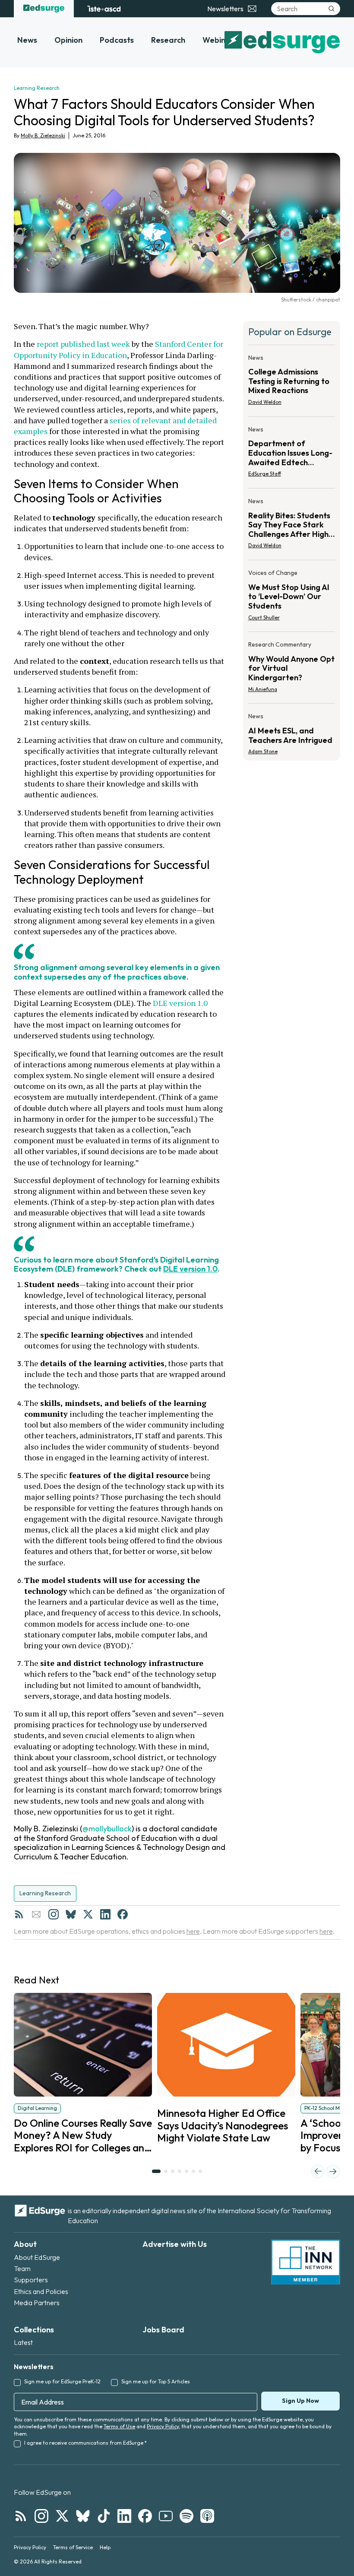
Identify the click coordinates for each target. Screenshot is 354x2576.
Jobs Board (163, 2330)
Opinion (68, 40)
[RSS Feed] (19, 1914)
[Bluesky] (71, 1914)
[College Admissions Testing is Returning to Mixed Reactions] (292, 382)
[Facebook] (123, 1914)
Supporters (31, 2280)
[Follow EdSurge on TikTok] (104, 2516)
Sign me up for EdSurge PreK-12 (62, 2381)
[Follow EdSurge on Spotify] (186, 2516)
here (193, 1931)
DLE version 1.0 (180, 1003)
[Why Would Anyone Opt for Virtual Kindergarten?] (292, 669)
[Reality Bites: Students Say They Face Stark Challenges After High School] (292, 526)
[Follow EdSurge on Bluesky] (83, 2516)
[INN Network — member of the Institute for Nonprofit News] (306, 2262)
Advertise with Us (175, 2244)
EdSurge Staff (265, 474)
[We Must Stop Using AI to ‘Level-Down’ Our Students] (292, 598)
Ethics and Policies (41, 2291)
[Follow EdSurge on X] (62, 2516)
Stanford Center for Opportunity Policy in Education (119, 349)
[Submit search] (332, 9)
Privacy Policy (163, 2426)
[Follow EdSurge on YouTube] (166, 2516)
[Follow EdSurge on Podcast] (207, 2516)
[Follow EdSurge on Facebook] (145, 2516)
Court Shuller (264, 617)
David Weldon (265, 402)
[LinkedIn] (105, 1914)
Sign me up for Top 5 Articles (156, 2381)
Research (168, 40)
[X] (88, 1914)
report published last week (83, 344)
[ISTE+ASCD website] (104, 9)
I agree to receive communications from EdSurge (85, 2443)
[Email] (36, 1914)
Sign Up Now (300, 2401)
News (27, 40)
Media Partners (37, 2303)
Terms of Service (73, 2547)
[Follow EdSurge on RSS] (21, 2516)
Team (22, 2268)
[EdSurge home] (44, 9)
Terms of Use (119, 2426)
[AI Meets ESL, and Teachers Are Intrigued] (292, 731)
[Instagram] (54, 1914)
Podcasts (117, 40)
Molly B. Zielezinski (43, 135)
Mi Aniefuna (263, 689)
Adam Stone (263, 751)
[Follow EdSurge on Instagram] (41, 2516)
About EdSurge (37, 2257)
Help (105, 2547)
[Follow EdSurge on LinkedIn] (124, 2516)
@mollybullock (107, 1829)
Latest (23, 2342)
